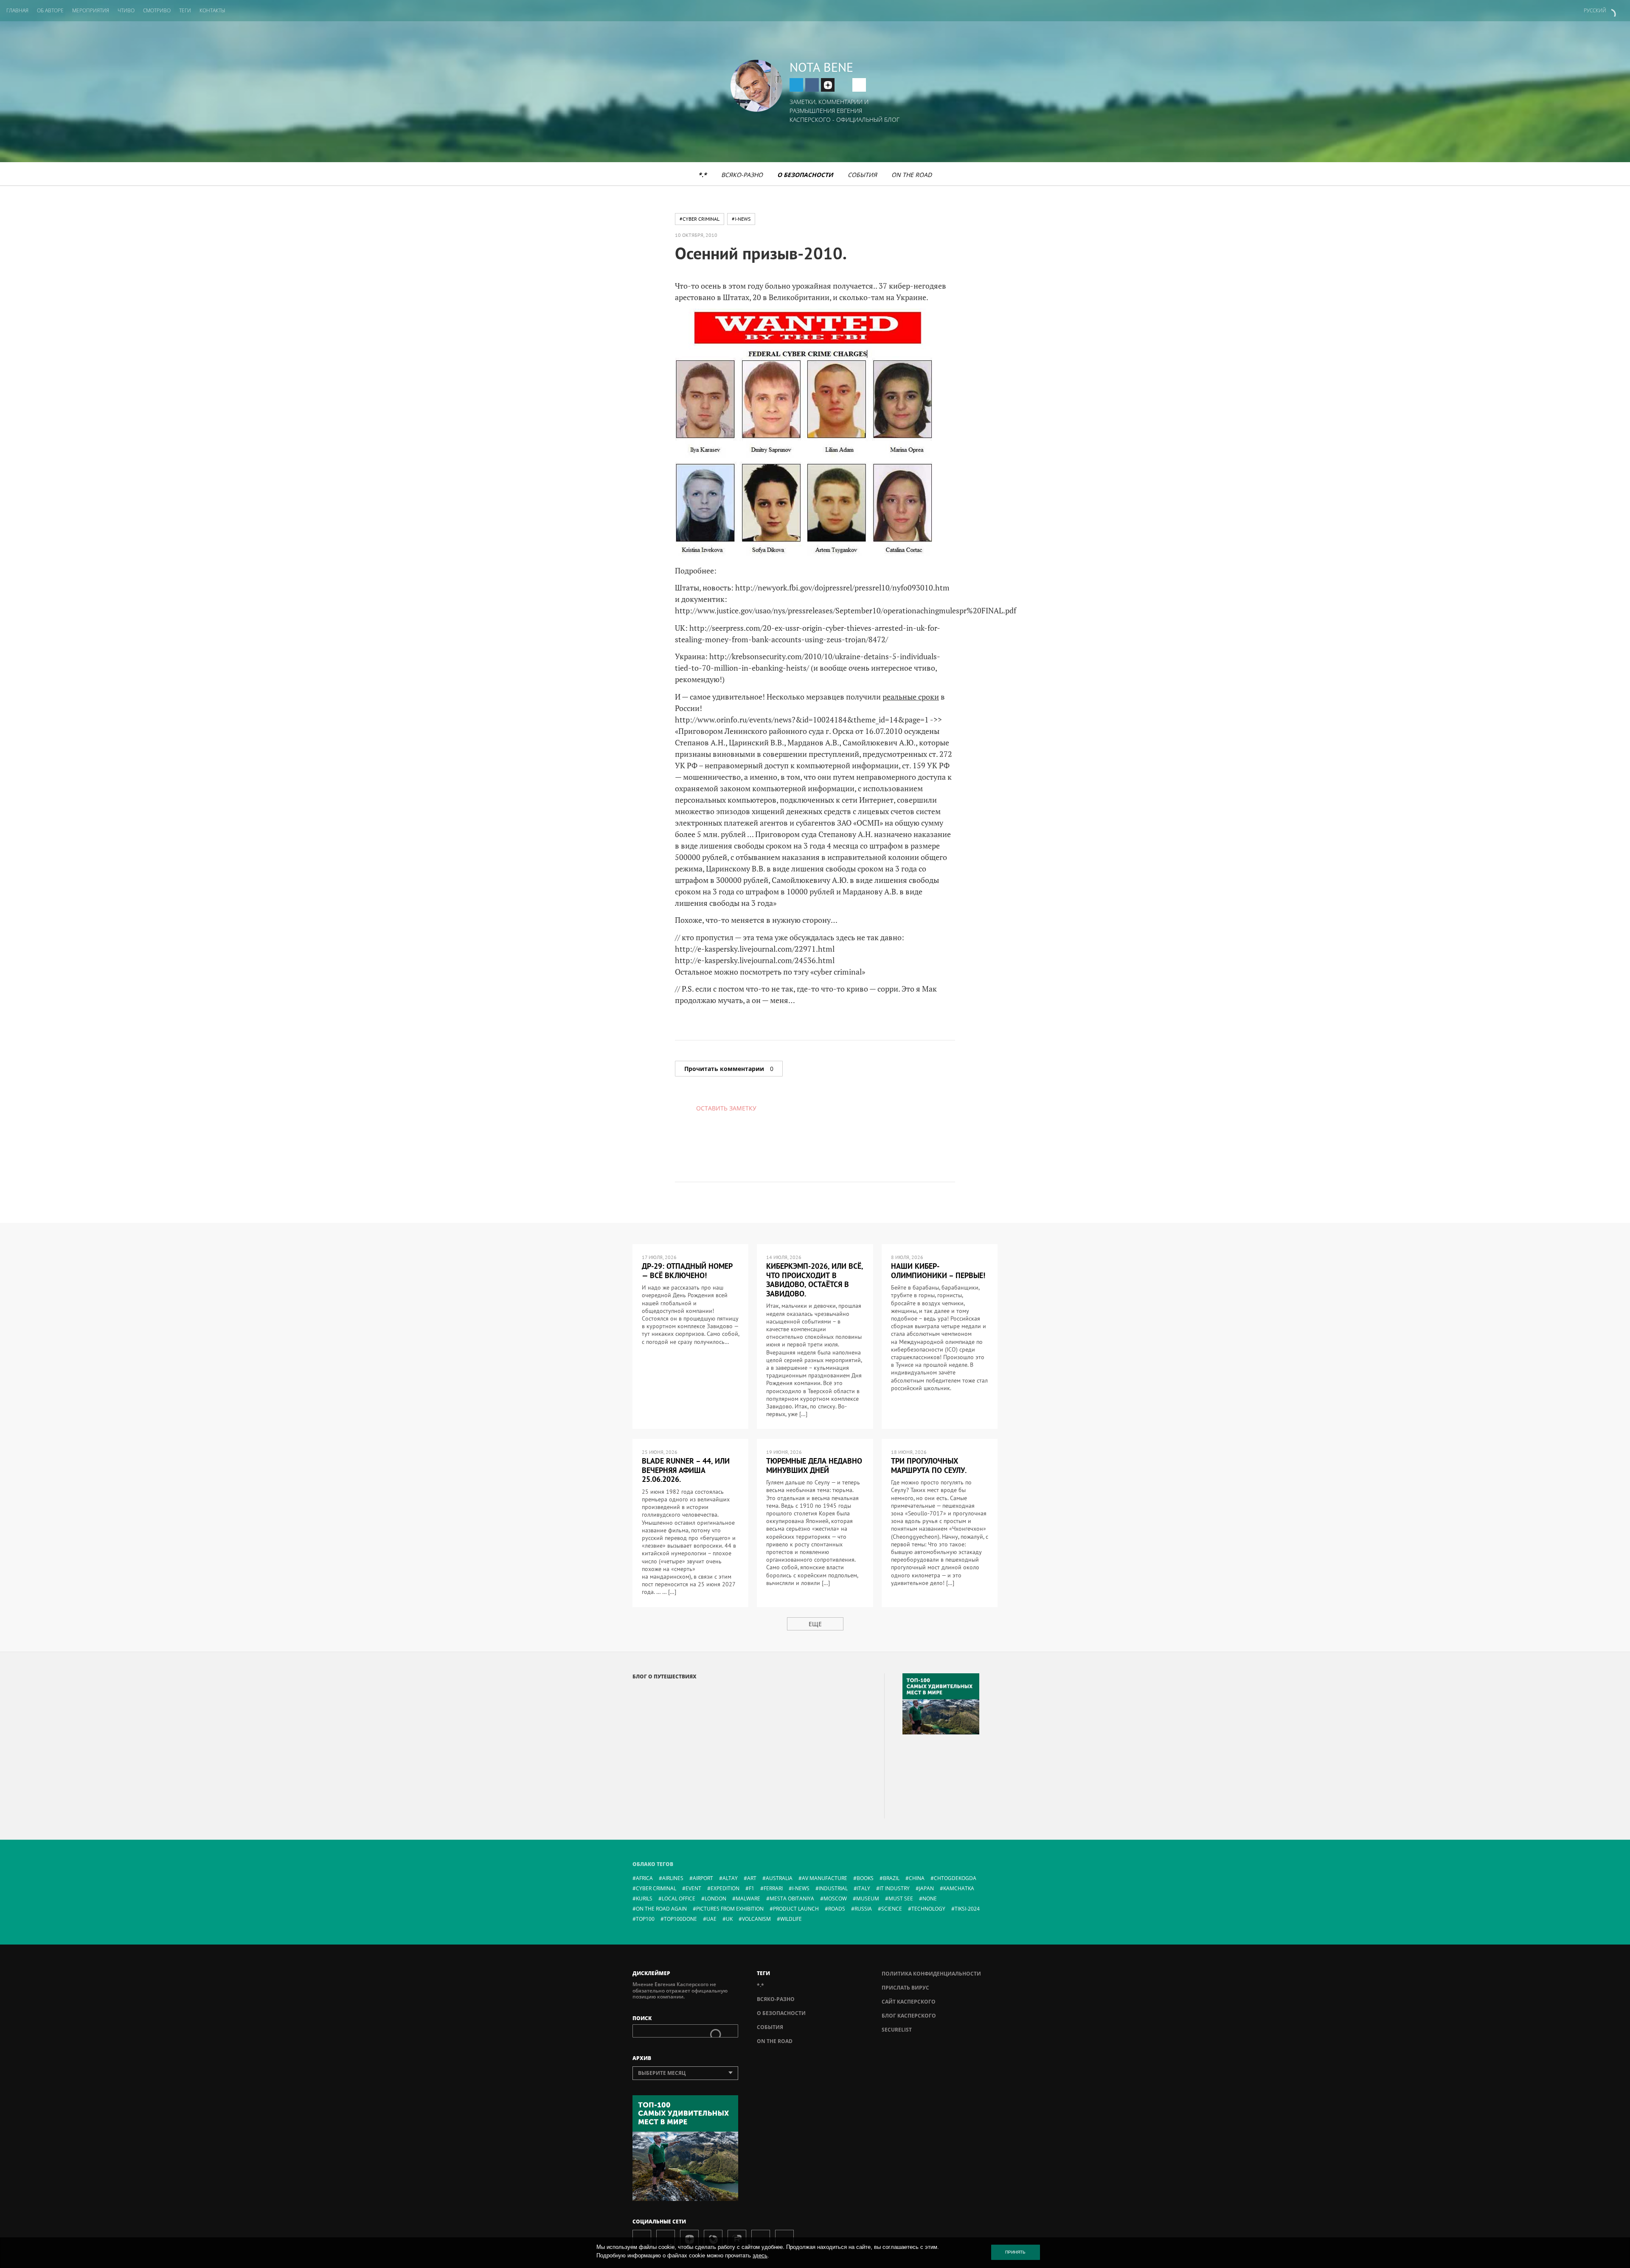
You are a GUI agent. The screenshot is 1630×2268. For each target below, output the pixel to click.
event (693, 1888)
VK (812, 85)
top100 (645, 1919)
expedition (725, 1888)
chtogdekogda (955, 1878)
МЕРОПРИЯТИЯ (91, 10)
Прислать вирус (905, 1988)
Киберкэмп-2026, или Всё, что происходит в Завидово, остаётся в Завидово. (815, 1280)
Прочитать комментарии (729, 1069)
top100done (680, 1919)
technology (928, 1909)
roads (837, 1909)
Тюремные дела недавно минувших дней (814, 1466)
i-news (801, 1888)
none (930, 1898)
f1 (752, 1888)
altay (730, 1878)
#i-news (741, 219)
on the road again (661, 1909)
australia (779, 1878)
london (715, 1898)
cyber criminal (656, 1888)
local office (679, 1898)
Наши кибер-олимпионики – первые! (938, 1271)
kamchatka (959, 1888)
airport (703, 1878)
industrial (833, 1888)
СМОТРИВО (157, 10)
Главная (17, 10)
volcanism (756, 1919)
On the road (912, 175)
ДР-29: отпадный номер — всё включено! (687, 1271)
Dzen (828, 85)
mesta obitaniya (792, 1898)
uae (711, 1919)
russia (863, 1909)
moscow (835, 1898)
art (752, 1878)
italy (864, 1888)
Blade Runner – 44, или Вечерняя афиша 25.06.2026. (686, 1470)
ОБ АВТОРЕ (50, 10)
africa (644, 1878)
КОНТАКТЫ (212, 10)
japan (926, 1888)
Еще (815, 1624)
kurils (644, 1898)
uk (729, 1919)
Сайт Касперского (909, 2002)
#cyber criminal (700, 219)
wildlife (791, 1919)
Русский (1595, 10)
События (862, 175)
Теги (185, 10)
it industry (895, 1888)
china (917, 1878)
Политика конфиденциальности (931, 1974)
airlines (673, 1878)
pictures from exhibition (730, 1909)
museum (868, 1898)
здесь (760, 2255)
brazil (891, 1878)
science (892, 1909)
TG (796, 85)
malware (748, 1898)
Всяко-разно (742, 175)
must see (901, 1898)
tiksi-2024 (967, 1909)
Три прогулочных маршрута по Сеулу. (929, 1466)
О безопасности (805, 175)
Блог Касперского (909, 2016)
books (865, 1878)
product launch (796, 1909)
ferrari (773, 1888)
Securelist (897, 2030)
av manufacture (825, 1878)
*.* (703, 175)
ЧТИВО (126, 10)
